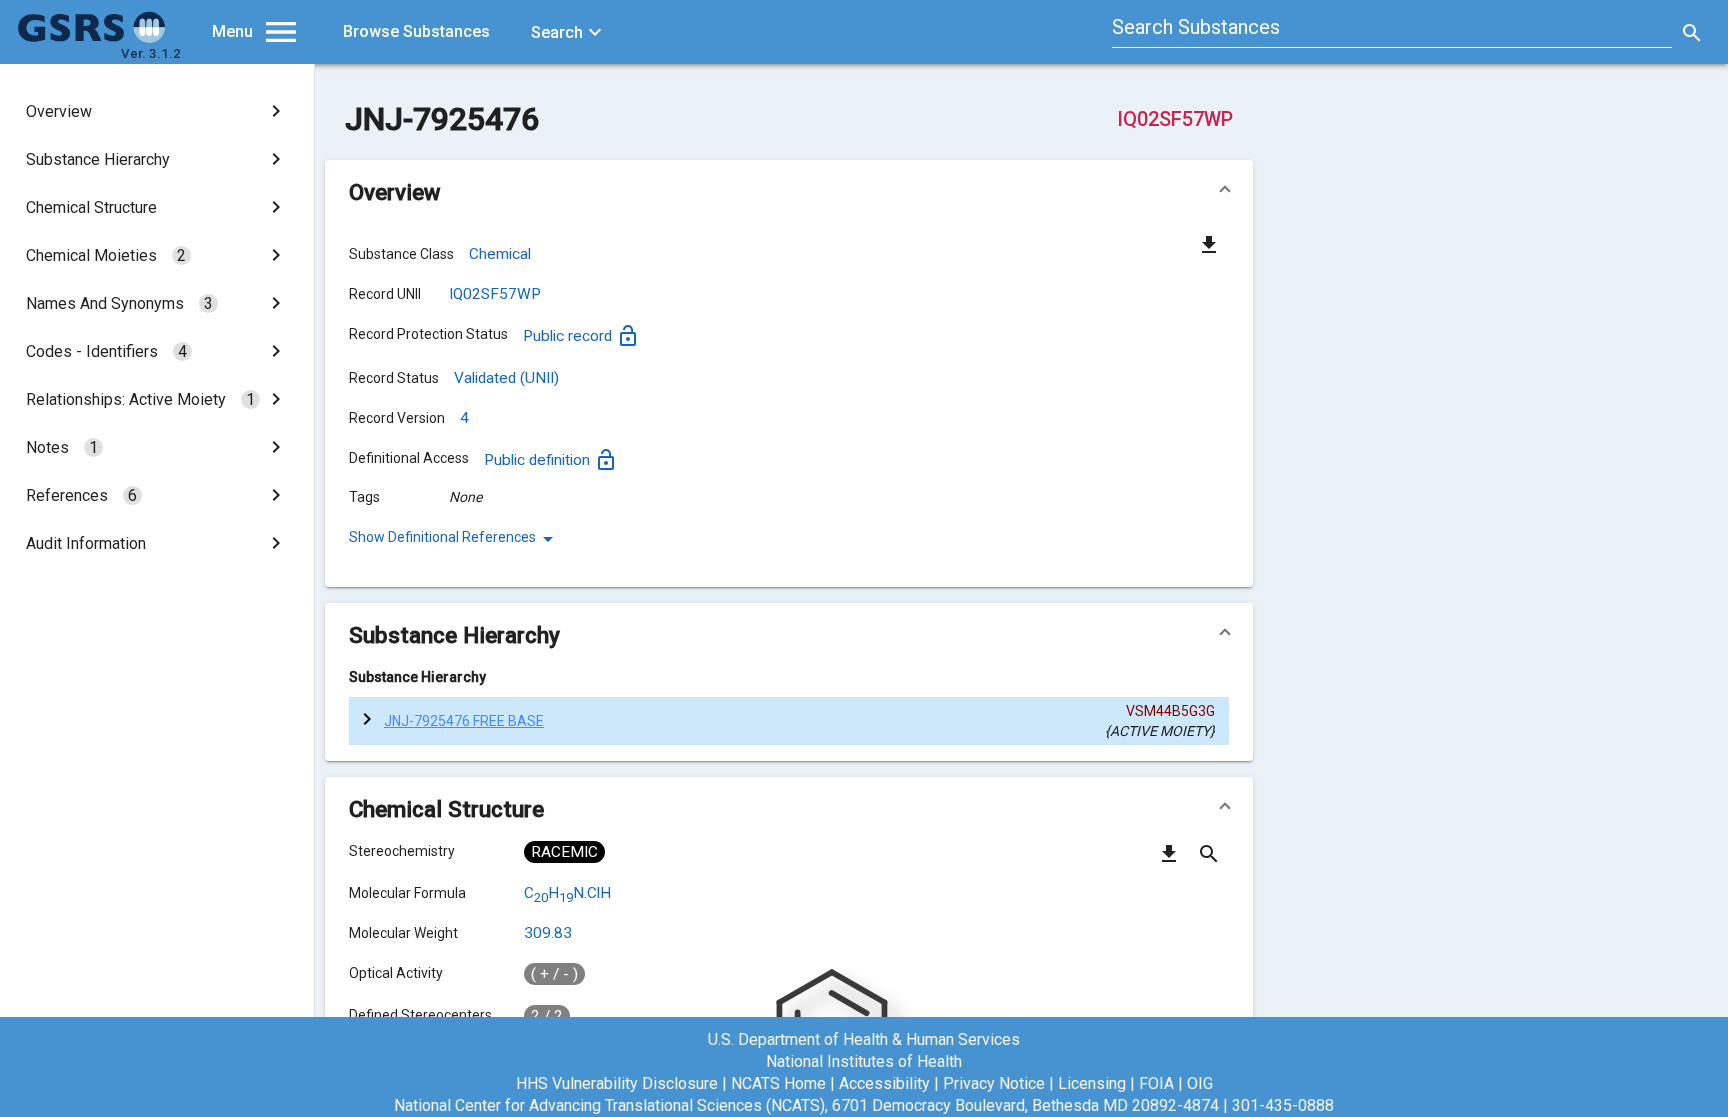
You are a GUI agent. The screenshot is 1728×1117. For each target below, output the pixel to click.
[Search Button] (1692, 32)
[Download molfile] (1169, 861)
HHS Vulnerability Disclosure (617, 1083)
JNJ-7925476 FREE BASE (464, 721)
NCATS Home (778, 1083)
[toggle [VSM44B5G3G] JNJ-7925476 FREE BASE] (366, 721)
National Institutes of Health (864, 1061)
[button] (789, 192)
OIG (1200, 1083)
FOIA (1156, 1083)
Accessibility (884, 1083)
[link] (157, 111)
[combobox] (1392, 30)
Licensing (1092, 1083)
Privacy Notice (994, 1083)
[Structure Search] (1209, 861)
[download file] (1209, 244)
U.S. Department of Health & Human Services (864, 1039)
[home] (92, 38)
